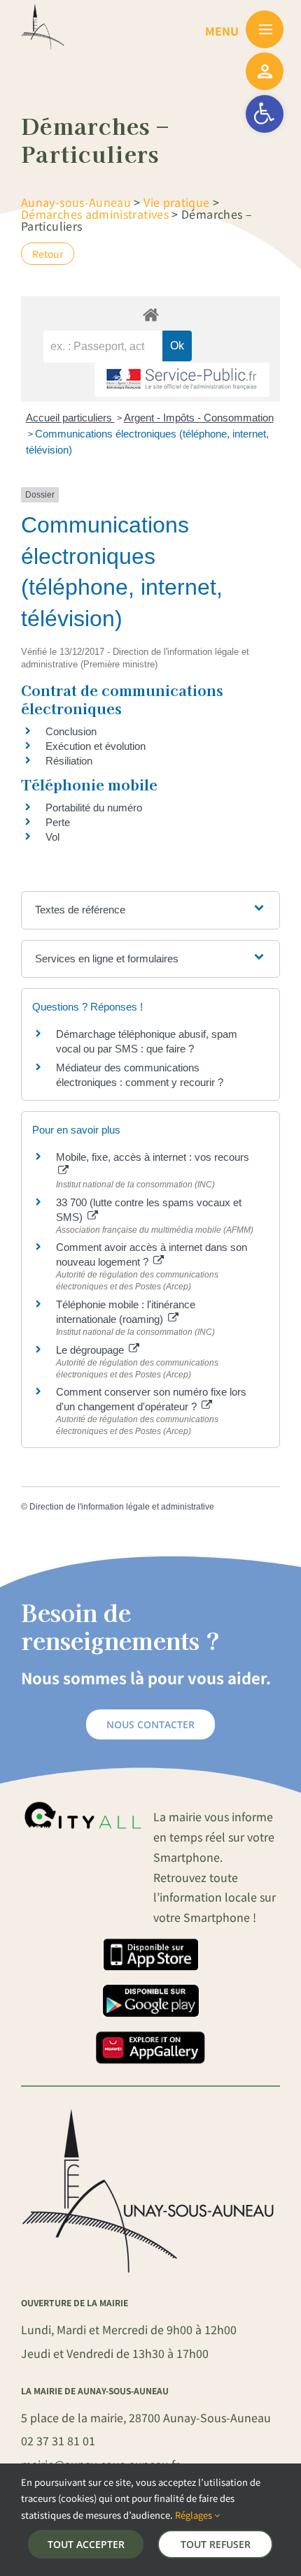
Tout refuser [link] (216, 2544)
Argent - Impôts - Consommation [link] (199, 418)
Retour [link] (48, 254)
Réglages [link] (195, 2515)
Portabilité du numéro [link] (94, 808)
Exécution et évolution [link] (96, 746)
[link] (265, 114)
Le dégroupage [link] (91, 1350)
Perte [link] (58, 822)
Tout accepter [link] (86, 2544)
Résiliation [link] (69, 761)
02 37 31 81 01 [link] (58, 2440)
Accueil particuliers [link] (70, 418)
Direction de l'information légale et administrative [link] (122, 1507)
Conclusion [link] (71, 731)
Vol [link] (52, 837)
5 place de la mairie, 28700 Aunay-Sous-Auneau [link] (146, 2417)
